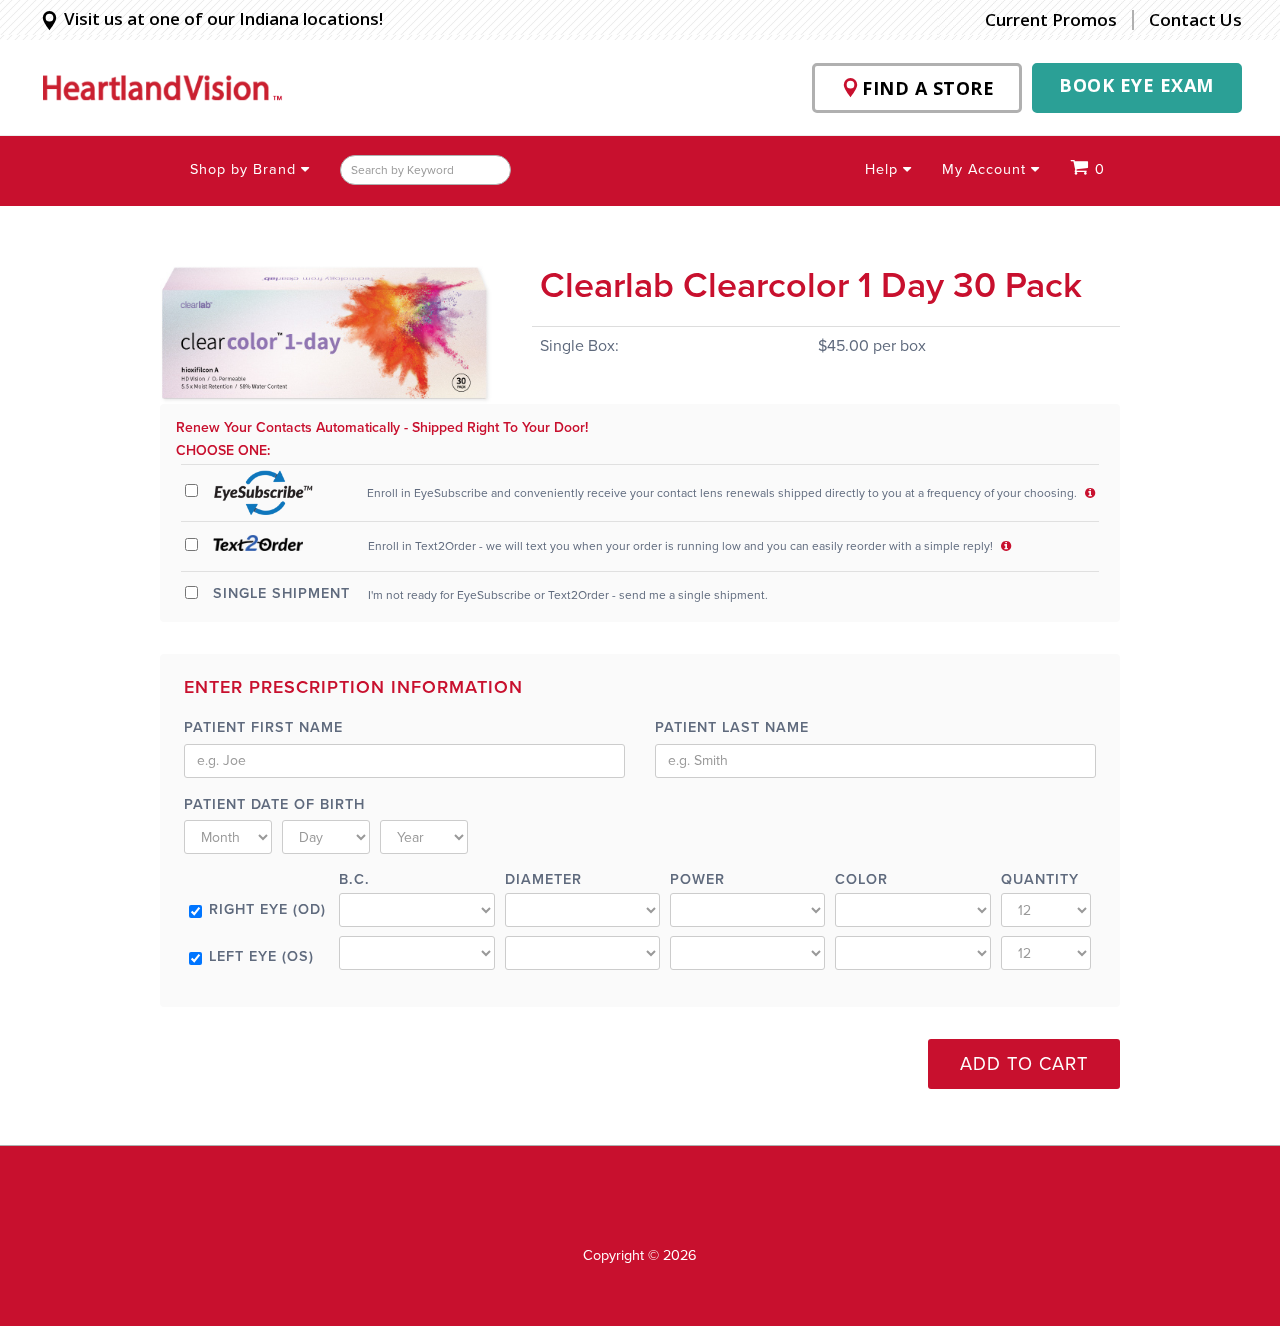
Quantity (1040, 879)
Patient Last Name (732, 727)
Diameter (543, 879)
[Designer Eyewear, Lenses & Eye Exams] (163, 87)
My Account (986, 169)
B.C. (354, 879)
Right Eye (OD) (267, 909)
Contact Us (1195, 19)
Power (697, 879)
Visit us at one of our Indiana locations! (223, 19)
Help (884, 169)
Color (861, 879)
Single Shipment (281, 593)
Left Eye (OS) (261, 956)
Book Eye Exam (1136, 85)
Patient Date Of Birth (274, 804)
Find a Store (928, 88)
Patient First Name (263, 727)
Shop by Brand (245, 169)
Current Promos (1051, 20)
